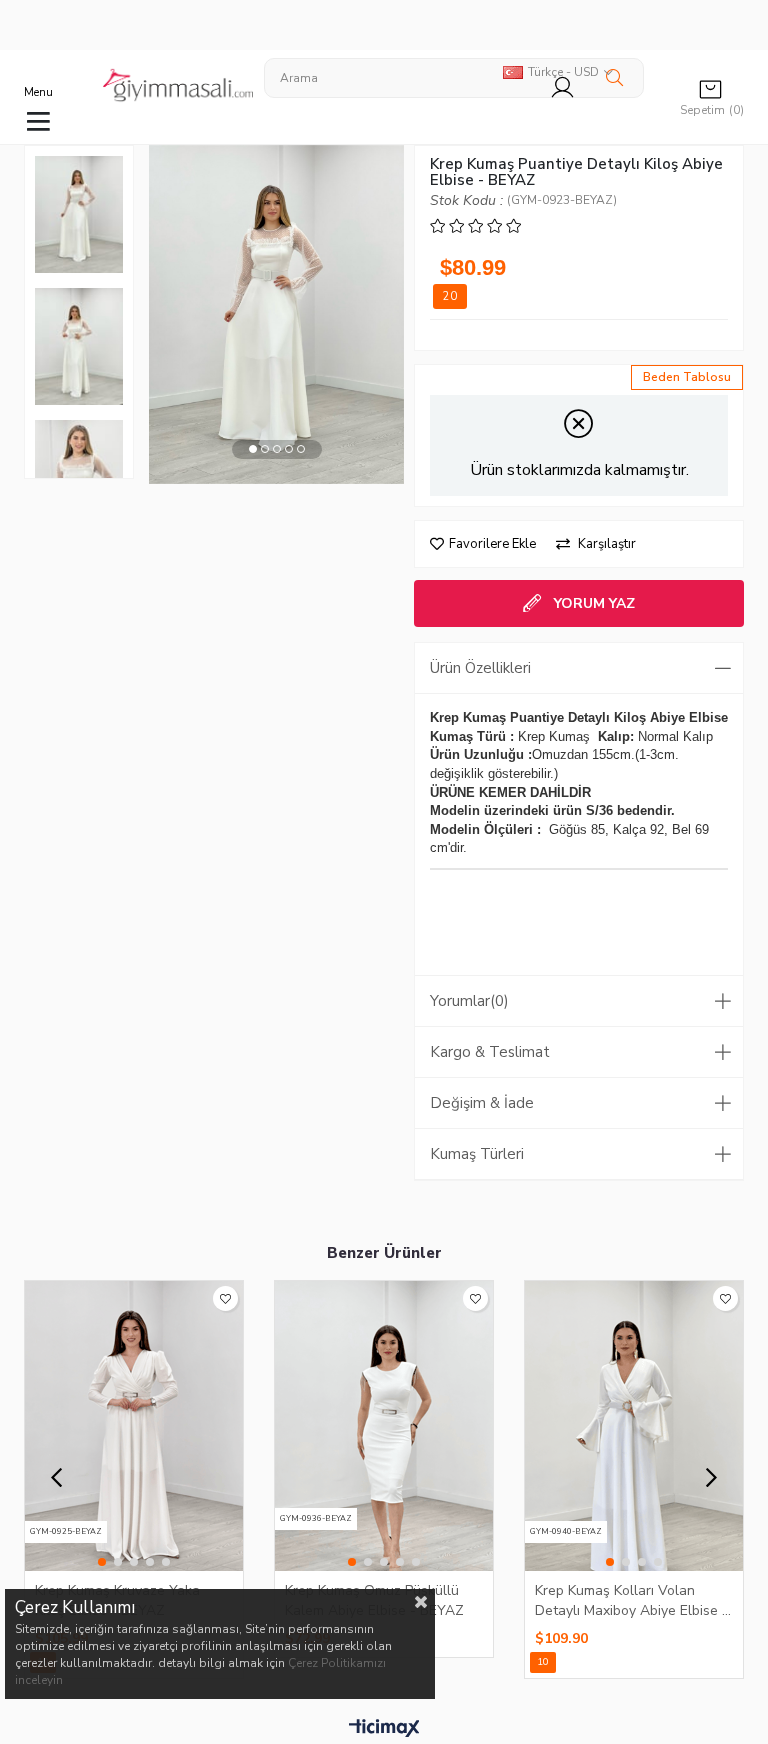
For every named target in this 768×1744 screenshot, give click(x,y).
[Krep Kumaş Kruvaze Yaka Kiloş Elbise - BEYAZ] (134, 1426)
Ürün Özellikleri (480, 668)
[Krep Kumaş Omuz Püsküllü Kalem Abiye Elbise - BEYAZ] (384, 1426)
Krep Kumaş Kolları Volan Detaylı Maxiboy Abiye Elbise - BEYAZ (631, 1600)
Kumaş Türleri (477, 1154)
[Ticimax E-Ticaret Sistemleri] (384, 1729)
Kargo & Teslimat (490, 1052)
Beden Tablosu (687, 377)
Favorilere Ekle (225, 1298)
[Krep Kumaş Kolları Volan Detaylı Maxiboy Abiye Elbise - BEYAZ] (634, 1426)
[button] (253, 449)
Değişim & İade (482, 1103)
